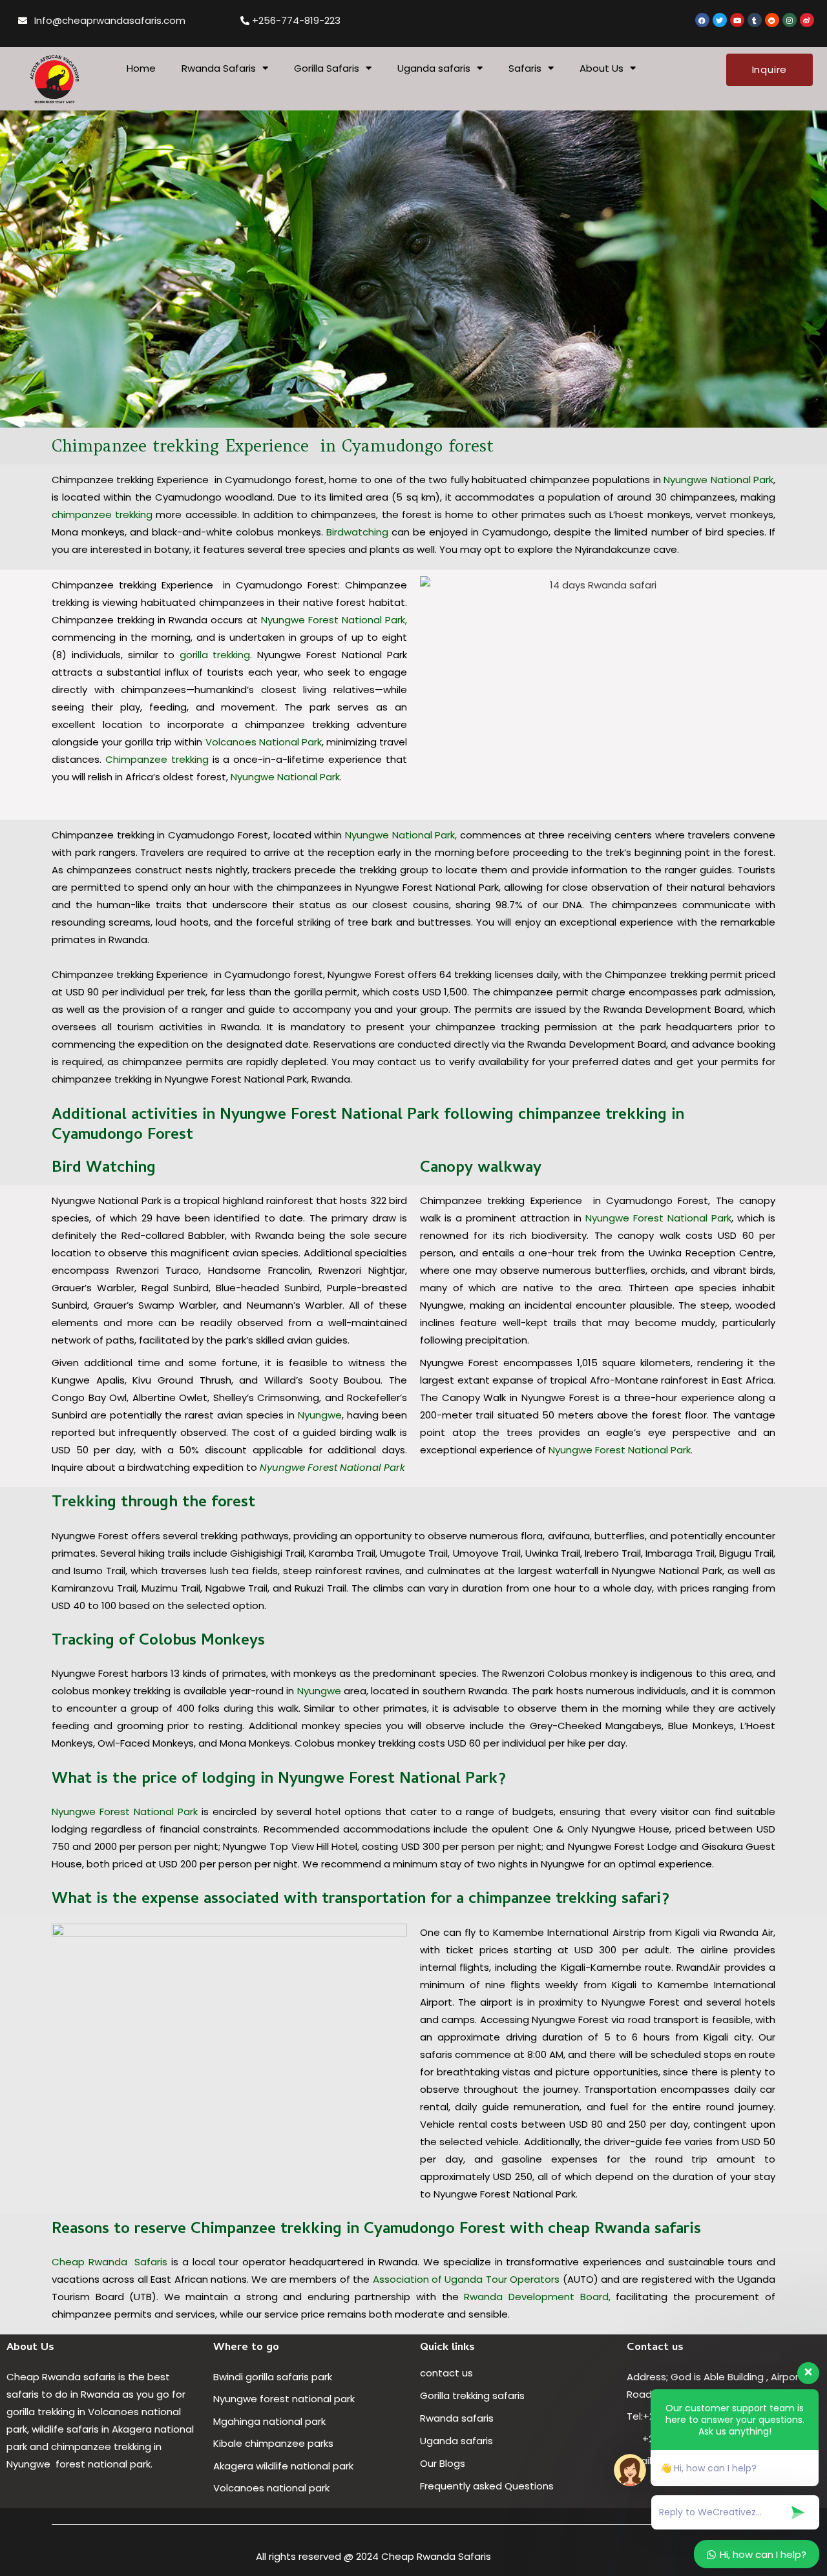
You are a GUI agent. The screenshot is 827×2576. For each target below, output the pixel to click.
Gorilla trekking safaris (472, 2395)
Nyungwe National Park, (401, 835)
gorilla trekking (215, 655)
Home (141, 68)
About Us (602, 68)
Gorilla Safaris (327, 68)
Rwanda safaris (457, 2418)
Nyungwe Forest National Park (331, 1467)
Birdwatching (357, 532)
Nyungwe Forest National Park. (619, 1450)
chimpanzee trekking (102, 514)
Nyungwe (320, 1415)
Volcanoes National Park (264, 742)
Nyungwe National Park (718, 480)
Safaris (525, 68)
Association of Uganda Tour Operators (466, 2279)
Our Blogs (443, 2463)
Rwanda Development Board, (537, 2297)
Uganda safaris (434, 68)
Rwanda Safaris (219, 68)
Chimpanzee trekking (157, 759)
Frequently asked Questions (488, 2486)
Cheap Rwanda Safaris (110, 2262)
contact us (446, 2373)
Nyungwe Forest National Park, (334, 620)
